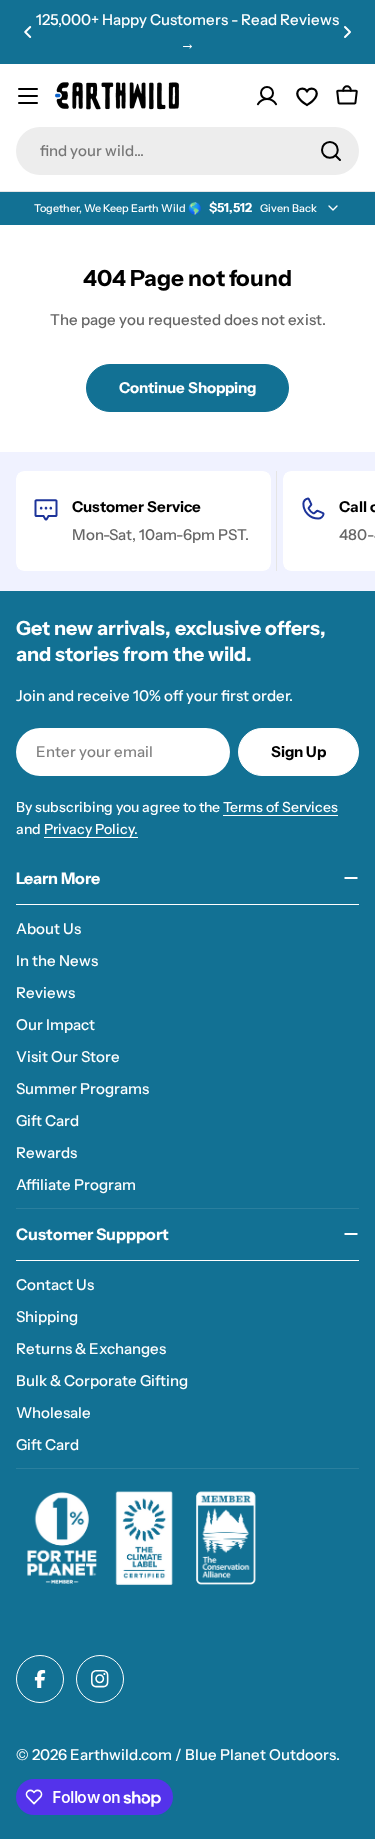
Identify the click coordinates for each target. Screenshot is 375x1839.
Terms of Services (280, 807)
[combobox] (187, 151)
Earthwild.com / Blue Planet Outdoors (203, 1754)
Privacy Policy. (91, 829)
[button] (28, 32)
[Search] (331, 151)
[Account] (267, 96)
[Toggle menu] (28, 96)
